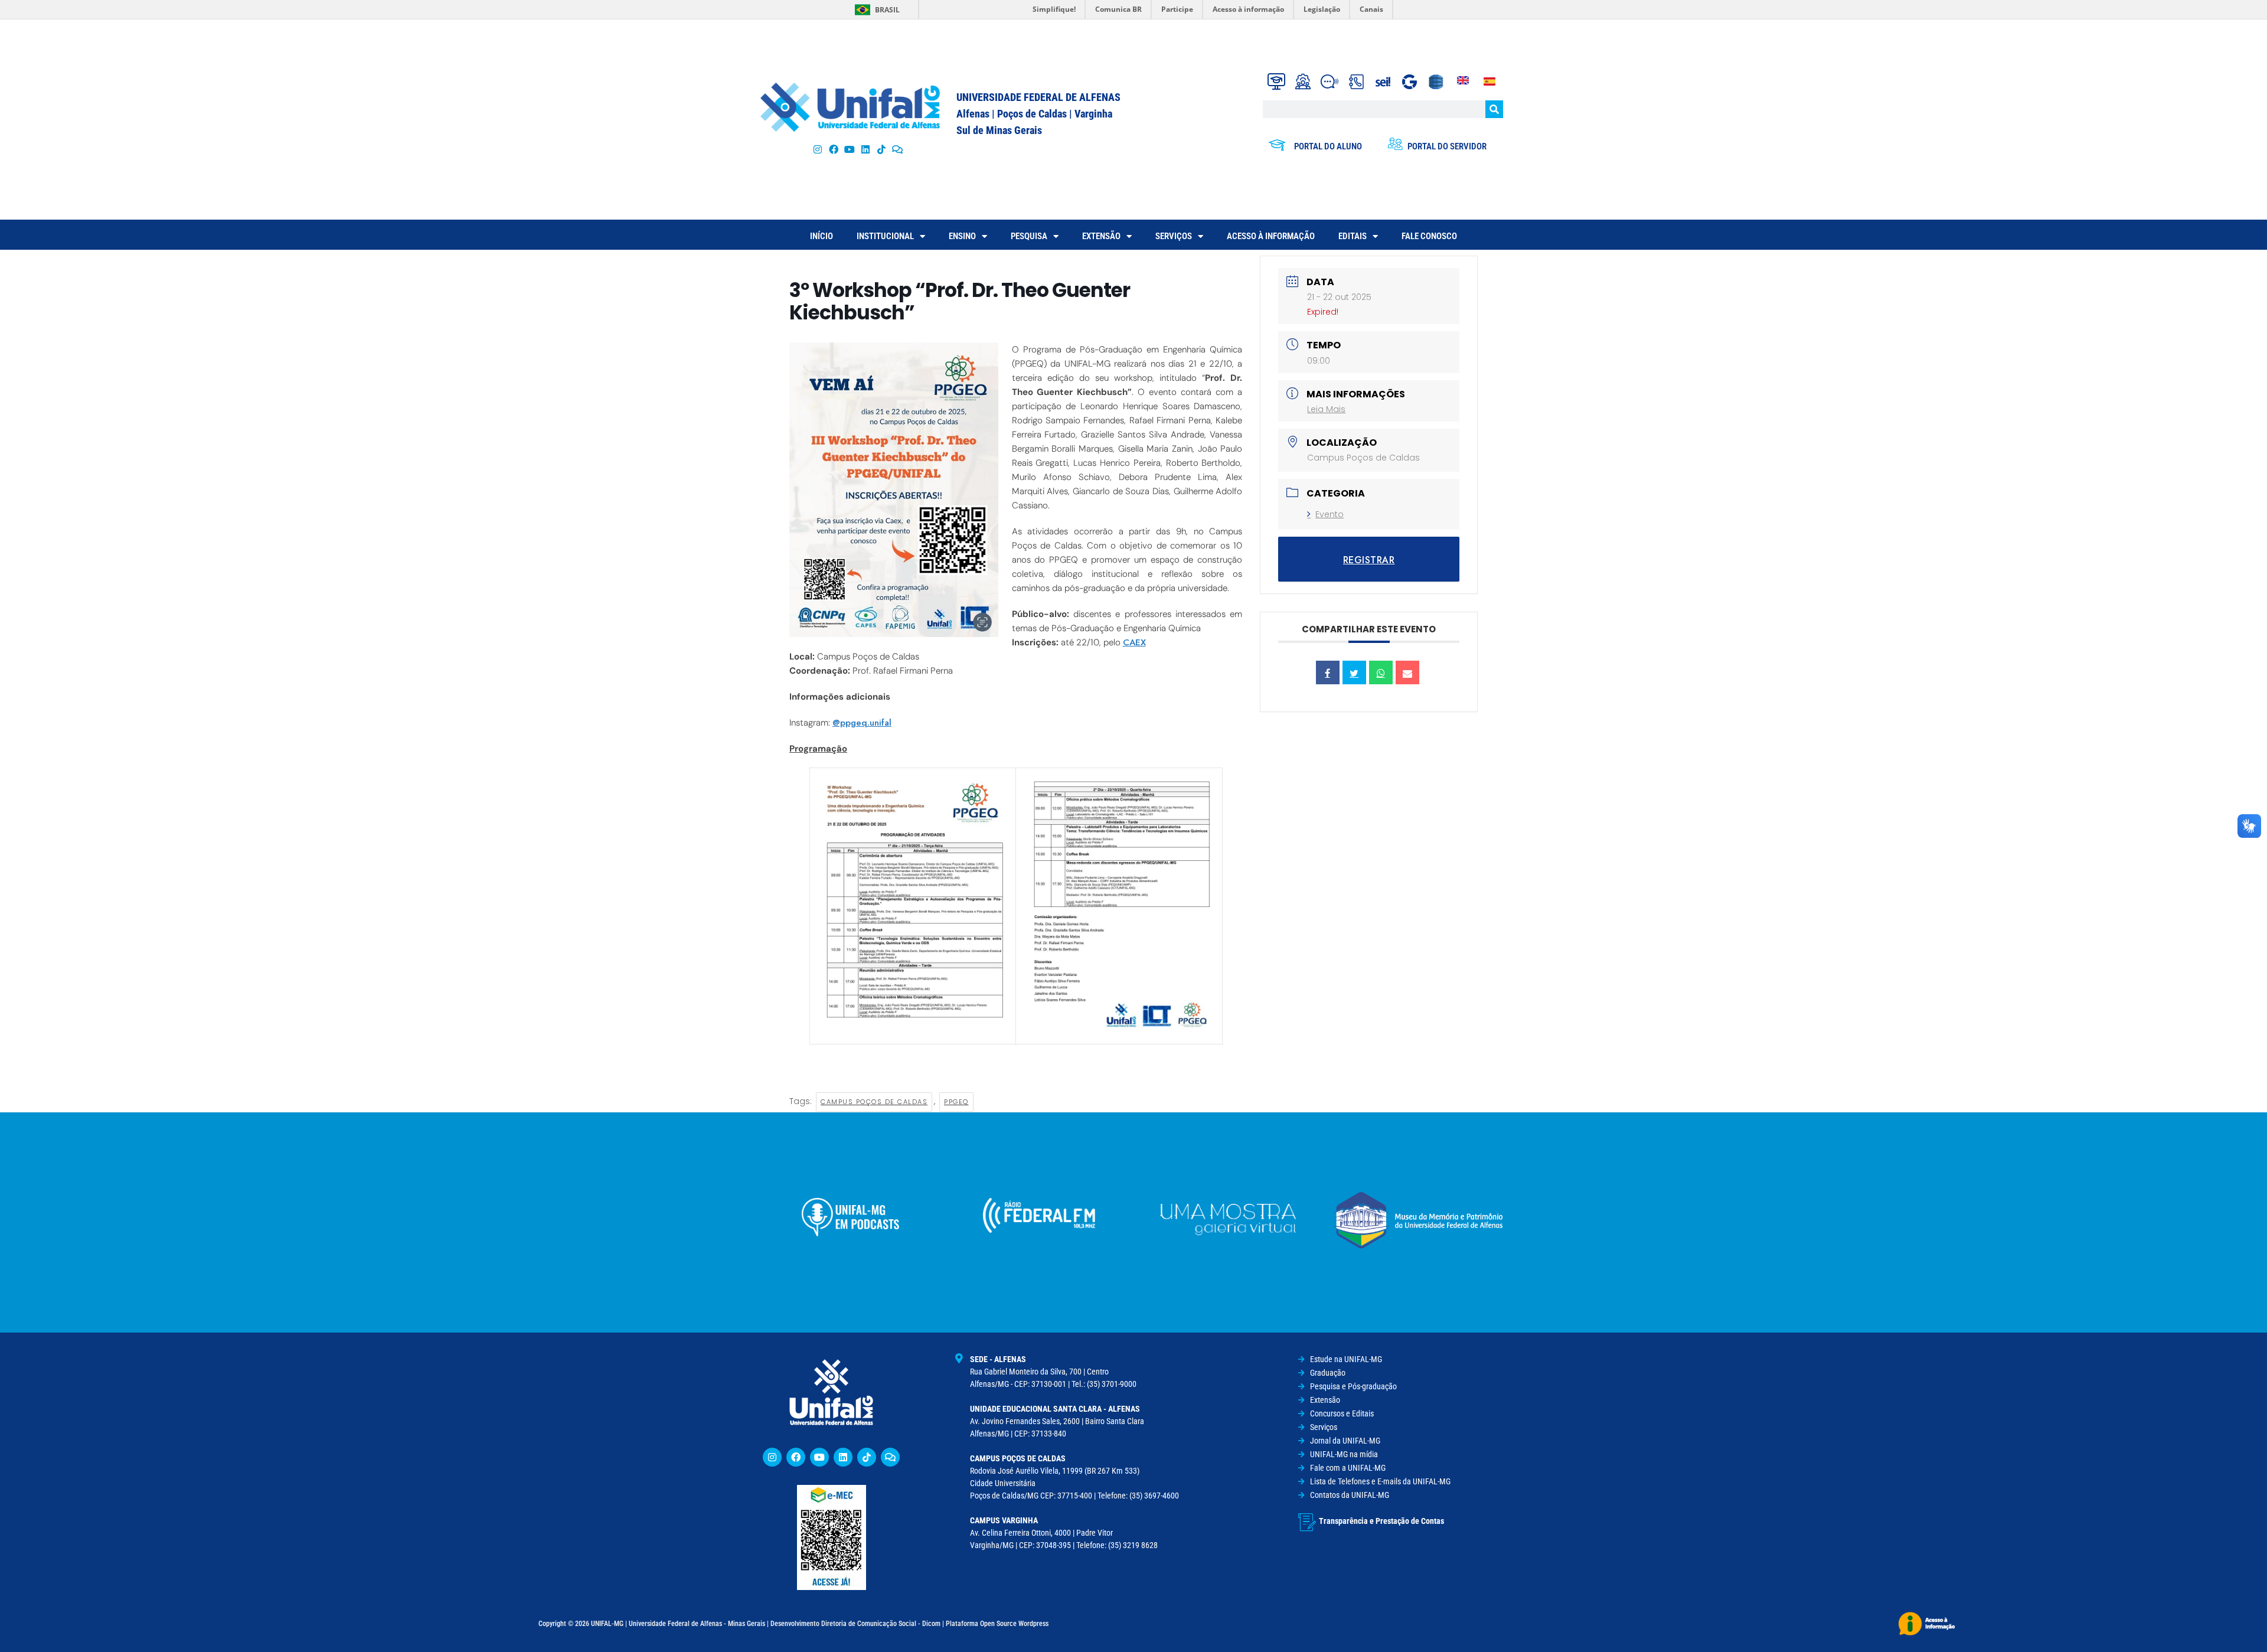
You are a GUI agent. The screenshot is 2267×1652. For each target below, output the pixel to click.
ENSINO (962, 236)
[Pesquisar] (1494, 109)
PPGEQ (956, 1102)
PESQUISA (1029, 236)
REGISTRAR (1369, 560)
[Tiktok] (882, 149)
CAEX (1134, 642)
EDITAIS (1353, 236)
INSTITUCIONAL (885, 236)
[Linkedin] (843, 1457)
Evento (1330, 514)
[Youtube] (849, 149)
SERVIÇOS (1174, 236)
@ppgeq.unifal (862, 723)
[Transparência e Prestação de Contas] (1307, 1522)
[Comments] (898, 149)
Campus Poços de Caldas (874, 1102)
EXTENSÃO (1101, 236)
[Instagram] (817, 149)
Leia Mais (1326, 409)
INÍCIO (821, 236)
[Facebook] (833, 149)
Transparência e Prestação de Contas (1381, 1521)
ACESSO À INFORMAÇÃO (1271, 236)
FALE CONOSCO (1429, 236)
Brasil (887, 10)
